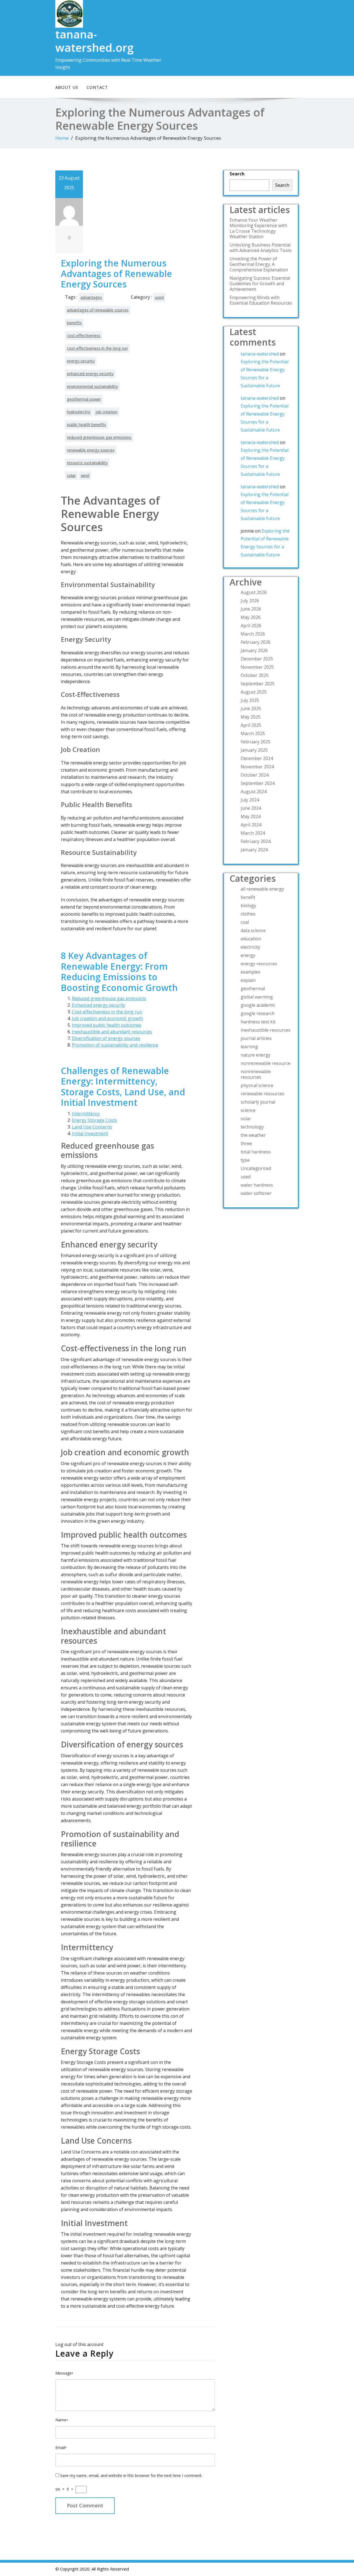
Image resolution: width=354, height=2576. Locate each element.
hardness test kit (258, 1022)
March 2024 (253, 833)
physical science (257, 1085)
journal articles (256, 1038)
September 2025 (258, 684)
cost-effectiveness (84, 335)
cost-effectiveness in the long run (97, 348)
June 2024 (251, 808)
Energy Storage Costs (94, 1120)
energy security (81, 361)
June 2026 (251, 609)
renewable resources (262, 1094)
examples (250, 972)
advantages (91, 297)
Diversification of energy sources (106, 1038)
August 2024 (254, 792)
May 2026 (251, 617)
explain (248, 980)
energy (248, 955)
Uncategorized (256, 1168)
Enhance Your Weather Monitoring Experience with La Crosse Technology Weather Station (258, 228)
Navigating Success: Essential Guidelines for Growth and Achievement (260, 284)
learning (249, 1047)
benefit (248, 897)
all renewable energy (262, 889)
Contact (97, 87)
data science (253, 930)
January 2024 (254, 850)
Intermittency (86, 1114)
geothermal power (84, 399)
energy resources (259, 964)
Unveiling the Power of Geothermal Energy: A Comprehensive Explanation (259, 264)
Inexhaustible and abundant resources (112, 1032)
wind (85, 475)
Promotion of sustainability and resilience (115, 1045)
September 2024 (258, 783)
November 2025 (257, 667)
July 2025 (250, 700)
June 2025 (251, 709)
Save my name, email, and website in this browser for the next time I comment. (131, 2475)
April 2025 (251, 725)
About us (67, 87)
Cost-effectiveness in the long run (107, 1012)
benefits (74, 323)
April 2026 (251, 626)
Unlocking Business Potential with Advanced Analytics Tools (261, 248)
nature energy (256, 1055)
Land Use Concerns (92, 1127)
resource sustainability (87, 463)
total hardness (256, 1152)
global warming (257, 997)
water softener (256, 1193)
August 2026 (254, 592)
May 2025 (251, 717)
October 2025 (255, 675)
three (246, 1143)
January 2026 (254, 650)
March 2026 (253, 634)
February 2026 (256, 642)
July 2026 (250, 601)
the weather (253, 1135)
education (251, 939)
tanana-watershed (260, 354)
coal (245, 922)
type (245, 1160)
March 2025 (253, 733)
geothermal (253, 989)
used (159, 297)
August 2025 (254, 692)
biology (248, 906)
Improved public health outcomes (107, 1025)
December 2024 (257, 758)
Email (61, 2447)
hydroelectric (79, 412)
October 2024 (255, 775)
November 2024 (257, 767)
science (248, 1110)
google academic (258, 1005)
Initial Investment (90, 1133)
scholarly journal (258, 1102)
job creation (106, 412)
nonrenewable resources (256, 1074)
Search (237, 174)
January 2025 (254, 750)
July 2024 (250, 800)
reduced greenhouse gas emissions (99, 437)
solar (71, 475)
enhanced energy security (90, 374)
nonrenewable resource (265, 1063)
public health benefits (87, 425)
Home (62, 138)
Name (62, 2420)
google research (258, 1013)
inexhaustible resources (265, 1030)
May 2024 (251, 816)
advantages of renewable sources (98, 310)
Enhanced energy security (99, 1005)
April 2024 (251, 825)
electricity (250, 947)
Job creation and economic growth (107, 1018)
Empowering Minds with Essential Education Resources (261, 300)
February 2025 (256, 742)
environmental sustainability (92, 386)
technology (252, 1127)
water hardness (257, 1185)
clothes (248, 914)
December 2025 (257, 659)
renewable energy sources (91, 450)
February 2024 (256, 841)
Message (64, 2373)
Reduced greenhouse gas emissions (109, 998)
